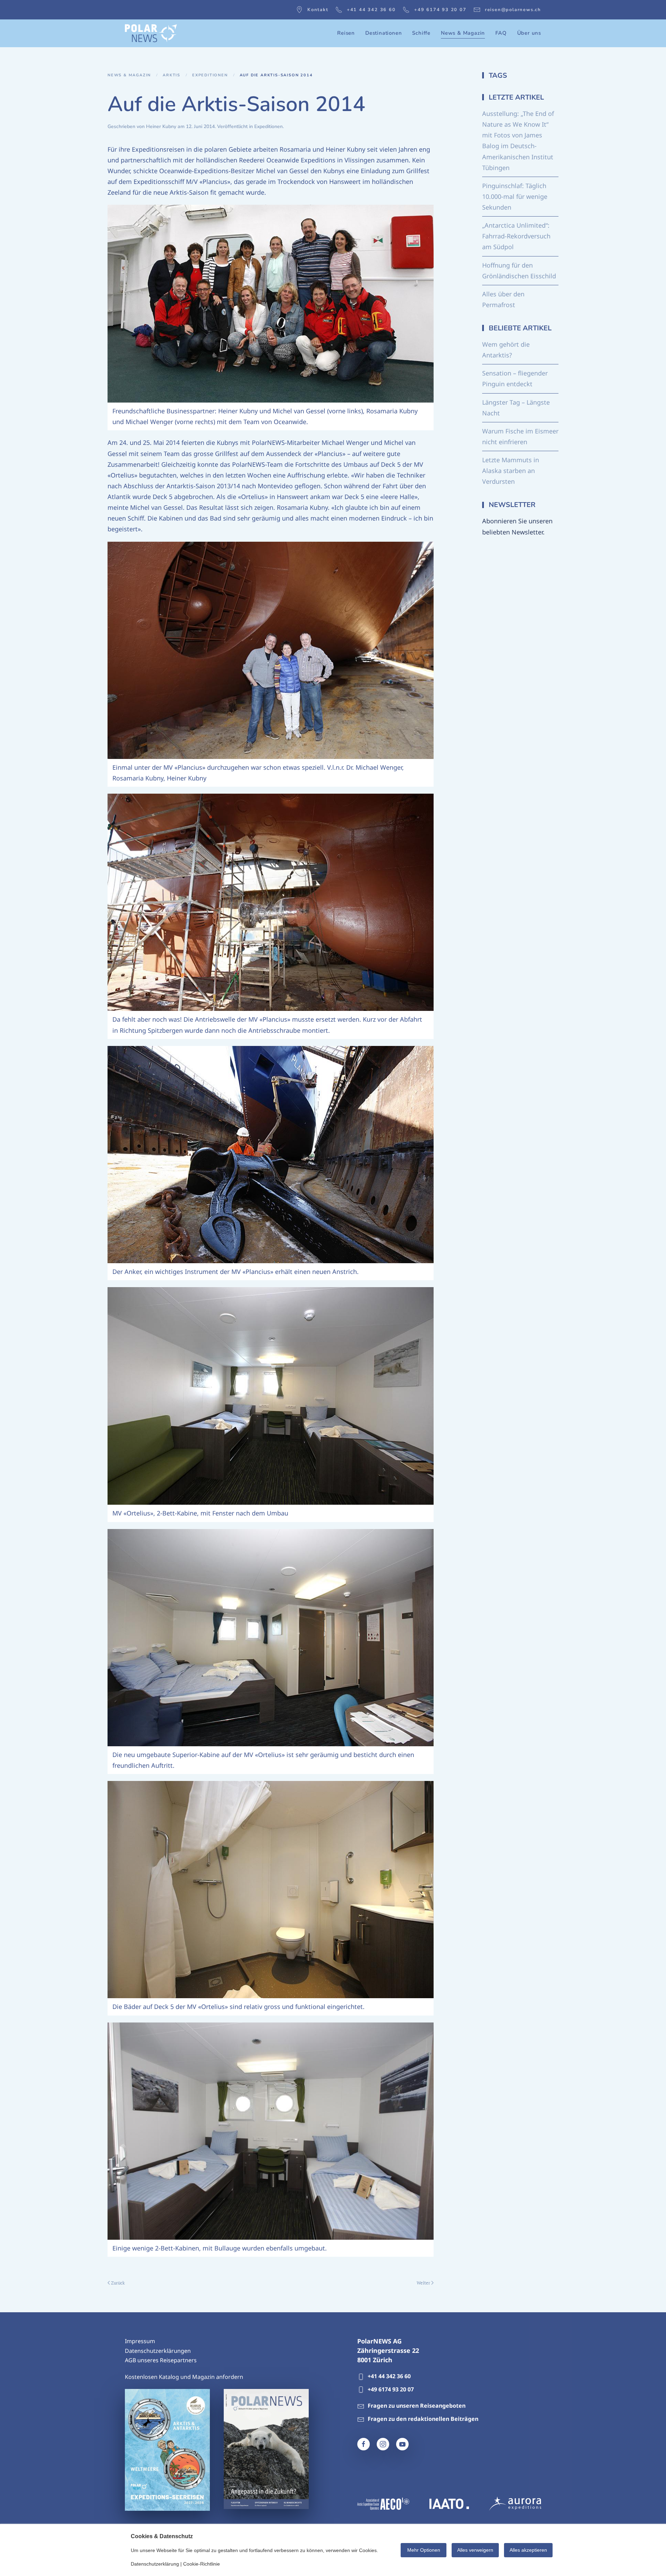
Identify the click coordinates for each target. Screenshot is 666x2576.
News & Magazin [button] (463, 33)
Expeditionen (268, 126)
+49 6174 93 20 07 (440, 10)
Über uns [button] (529, 33)
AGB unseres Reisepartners (161, 2360)
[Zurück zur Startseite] (151, 33)
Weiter (423, 2283)
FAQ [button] (501, 33)
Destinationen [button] (383, 33)
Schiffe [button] (421, 33)
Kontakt (318, 10)
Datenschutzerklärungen (158, 2351)
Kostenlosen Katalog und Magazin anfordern (184, 2377)
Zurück (118, 2283)
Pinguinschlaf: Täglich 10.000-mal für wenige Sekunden (515, 196)
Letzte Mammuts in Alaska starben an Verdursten (511, 471)
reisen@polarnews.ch (513, 10)
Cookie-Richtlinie (202, 2564)
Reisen (346, 33)
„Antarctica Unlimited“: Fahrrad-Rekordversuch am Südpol (516, 236)
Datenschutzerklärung (155, 2564)
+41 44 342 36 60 (371, 10)
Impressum (140, 2341)
